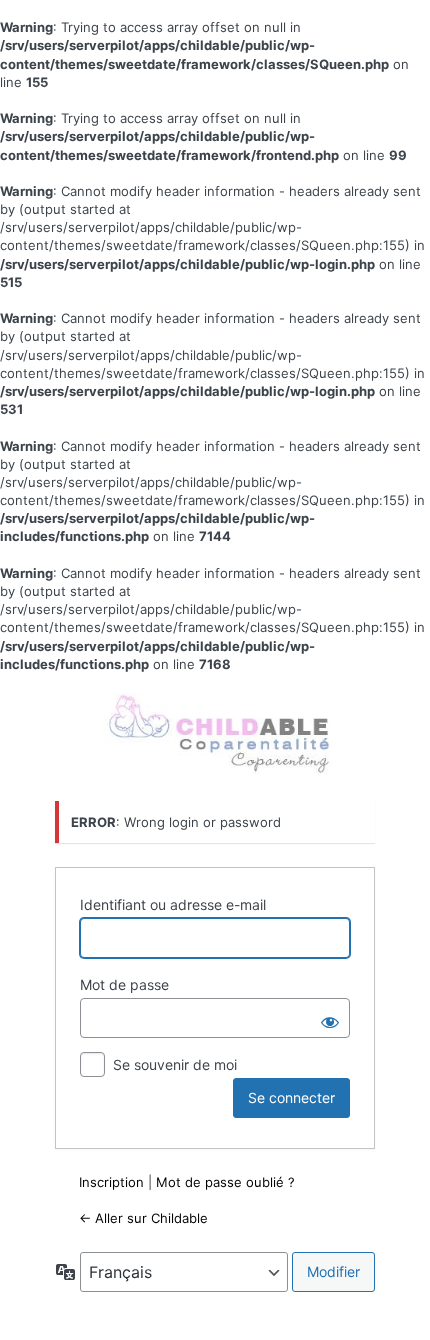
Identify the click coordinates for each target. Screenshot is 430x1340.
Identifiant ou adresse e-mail (173, 904)
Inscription (111, 1182)
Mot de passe (124, 984)
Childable (218, 735)
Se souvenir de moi (175, 1064)
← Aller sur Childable (143, 1218)
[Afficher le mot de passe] (330, 1018)
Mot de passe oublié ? (225, 1182)
